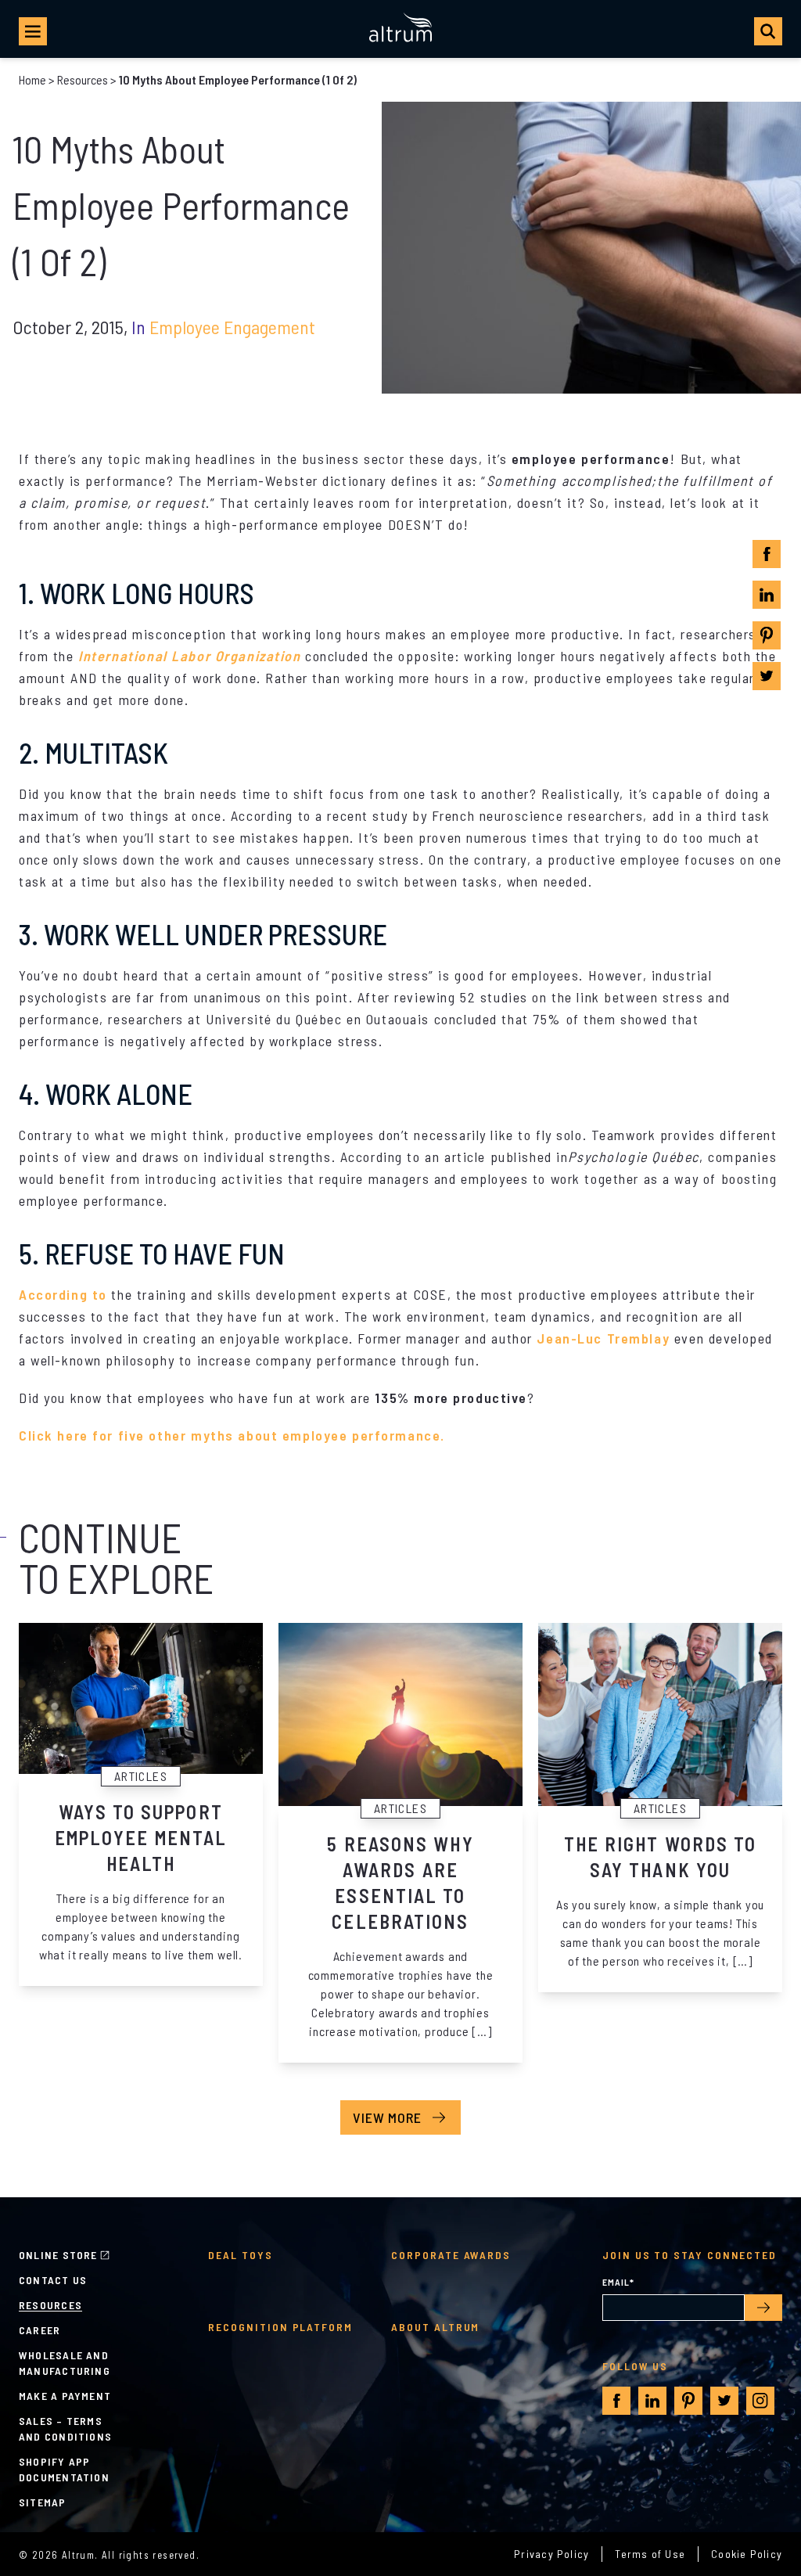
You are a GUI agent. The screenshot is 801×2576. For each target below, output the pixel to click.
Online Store (58, 2255)
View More (387, 2117)
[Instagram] (760, 2401)
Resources (83, 79)
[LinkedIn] (767, 595)
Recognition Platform (280, 2327)
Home (32, 79)
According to (63, 1294)
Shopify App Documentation (64, 2469)
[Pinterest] (767, 635)
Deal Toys (240, 2255)
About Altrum (435, 2327)
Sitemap (43, 2502)
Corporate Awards (451, 2255)
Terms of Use (650, 2554)
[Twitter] (767, 676)
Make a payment (65, 2396)
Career (40, 2330)
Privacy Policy (551, 2554)
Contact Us (53, 2280)
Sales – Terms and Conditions (65, 2428)
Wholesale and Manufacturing (65, 2363)
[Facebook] (767, 554)
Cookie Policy (747, 2554)
